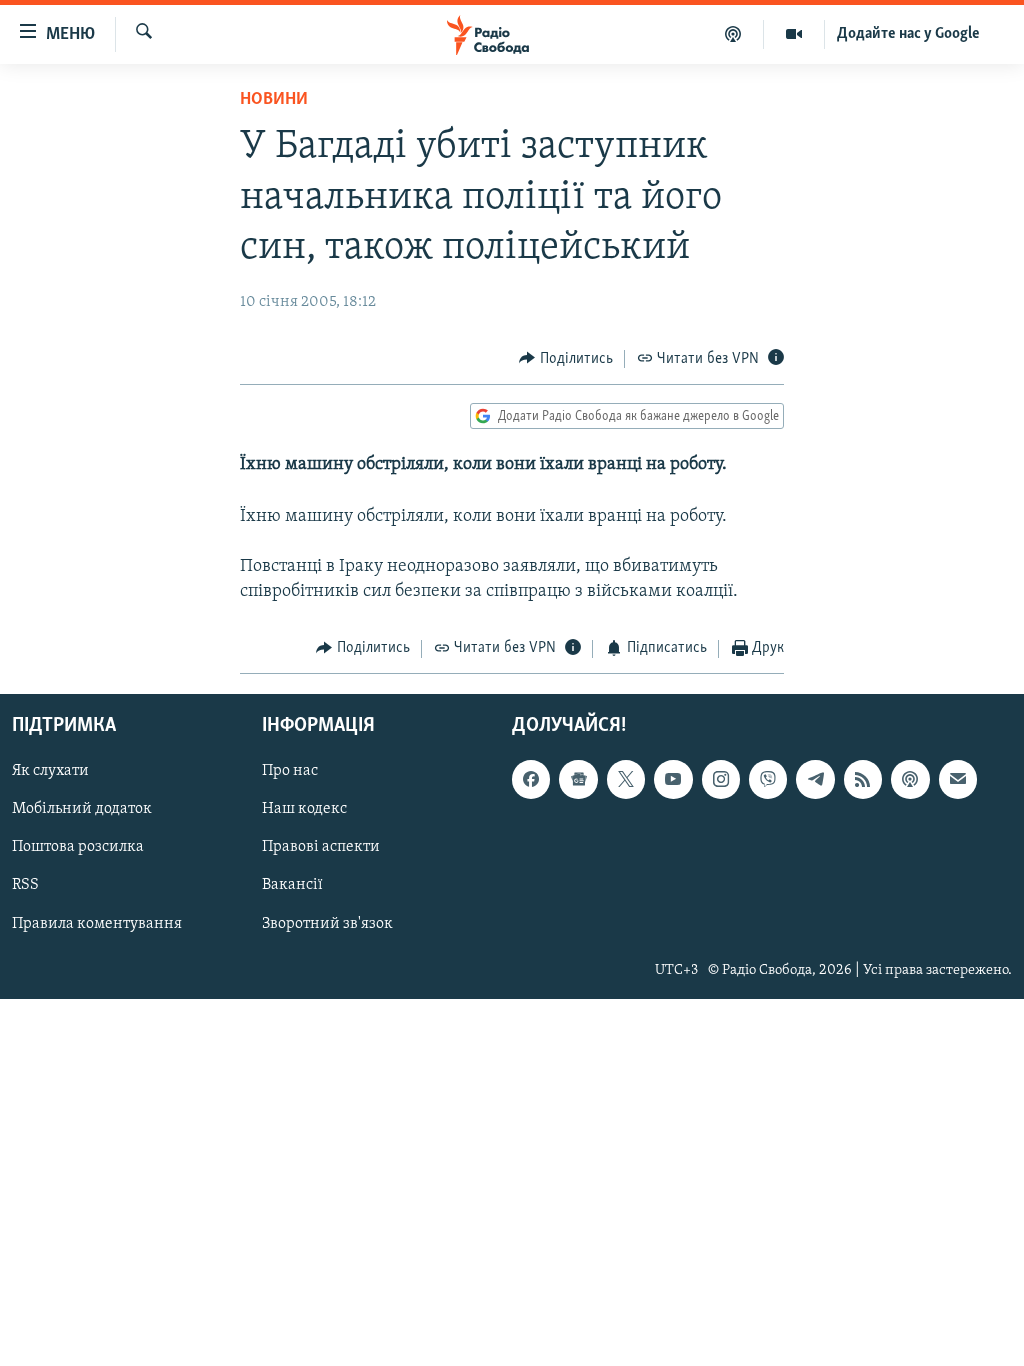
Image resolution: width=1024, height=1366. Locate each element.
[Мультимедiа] (794, 34)
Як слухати (50, 771)
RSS (25, 886)
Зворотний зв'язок (327, 924)
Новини (274, 100)
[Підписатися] (958, 779)
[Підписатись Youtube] (673, 779)
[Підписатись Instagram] (721, 779)
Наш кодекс (304, 809)
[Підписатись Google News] (578, 779)
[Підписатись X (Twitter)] (626, 779)
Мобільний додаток (82, 809)
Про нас (290, 771)
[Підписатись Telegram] (815, 779)
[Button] (566, 359)
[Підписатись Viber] (768, 779)
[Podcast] (910, 779)
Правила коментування (97, 924)
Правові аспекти (321, 847)
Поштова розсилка (78, 847)
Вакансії (292, 886)
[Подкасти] (733, 34)
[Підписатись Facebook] (531, 779)
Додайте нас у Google (908, 34)
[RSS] (863, 779)
